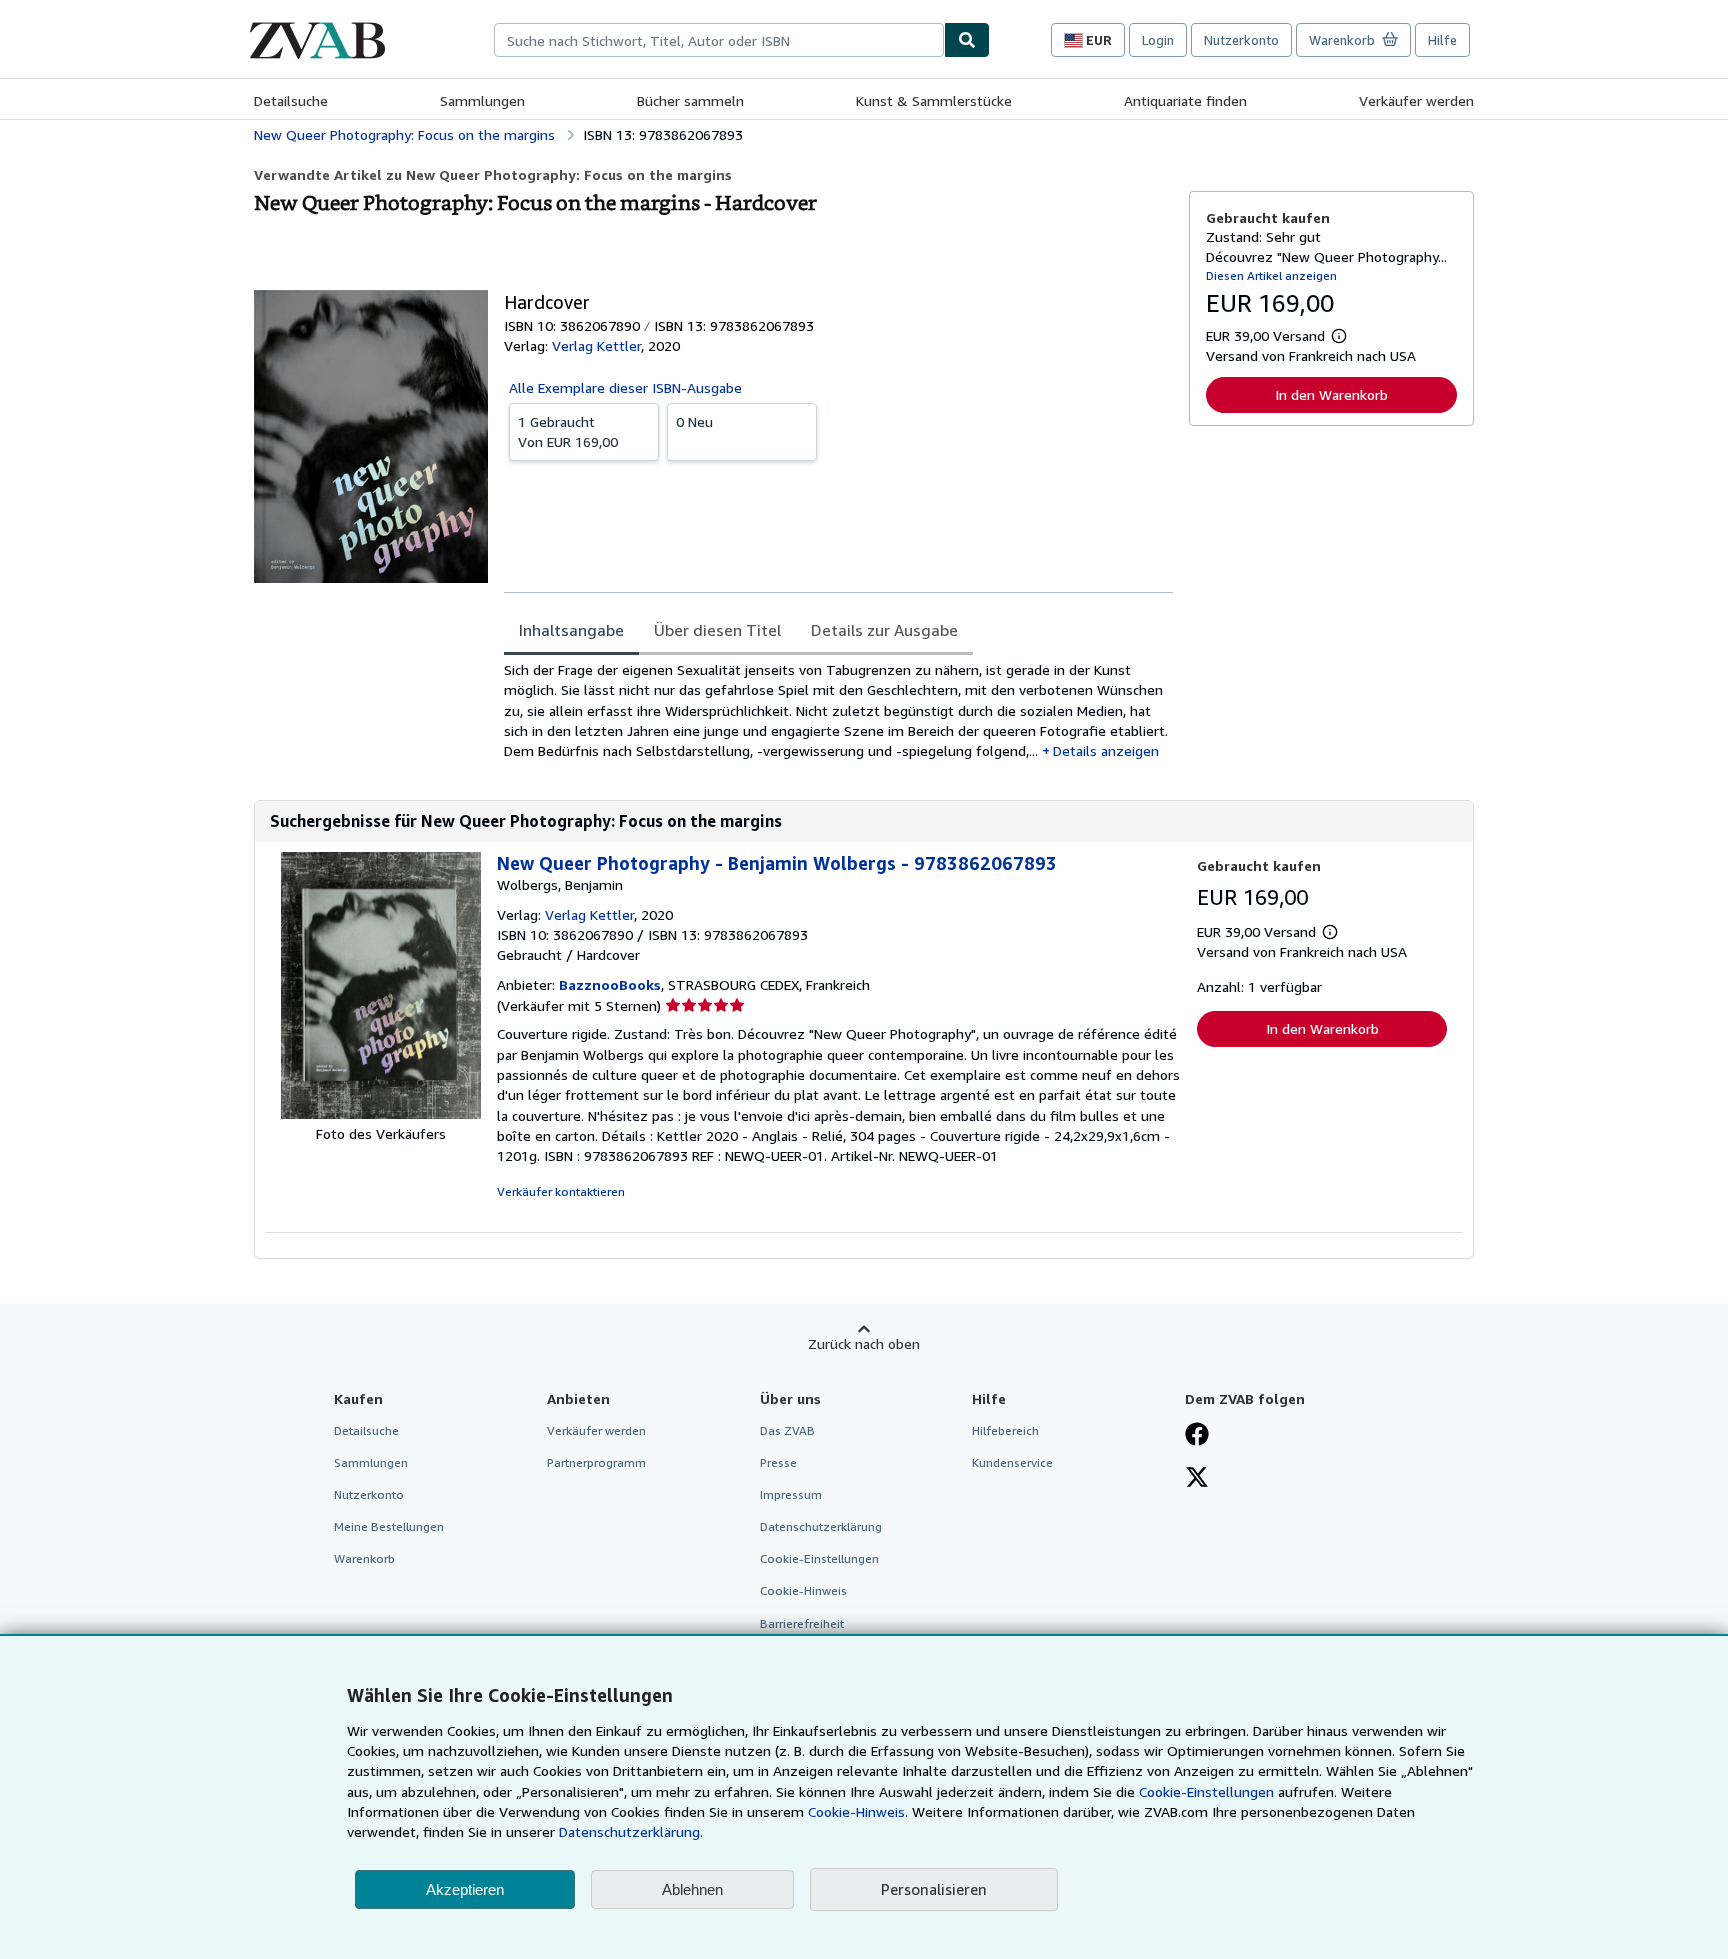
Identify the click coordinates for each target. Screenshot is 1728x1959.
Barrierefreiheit (802, 1623)
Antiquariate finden (1185, 100)
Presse (778, 1462)
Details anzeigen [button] (1106, 750)
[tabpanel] (838, 710)
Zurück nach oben (864, 1343)
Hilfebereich (1005, 1430)
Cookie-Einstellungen (1206, 1791)
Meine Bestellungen (389, 1526)
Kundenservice (1012, 1462)
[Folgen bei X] (1197, 1479)
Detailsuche (291, 100)
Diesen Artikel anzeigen (1271, 275)
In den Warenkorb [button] (1331, 394)
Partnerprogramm (596, 1462)
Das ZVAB (787, 1430)
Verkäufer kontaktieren (561, 1191)
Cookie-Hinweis (803, 1590)
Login (1158, 40)
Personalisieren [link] (934, 1889)
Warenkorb (364, 1558)
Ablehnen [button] (692, 1889)
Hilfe (1442, 40)
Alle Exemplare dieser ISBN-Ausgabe (625, 387)
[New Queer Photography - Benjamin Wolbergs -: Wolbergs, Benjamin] (381, 1113)
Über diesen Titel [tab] (717, 630)
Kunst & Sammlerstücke (934, 100)
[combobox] (719, 40)
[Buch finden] (967, 40)
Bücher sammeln (690, 100)
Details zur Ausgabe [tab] (884, 630)
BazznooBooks (610, 984)
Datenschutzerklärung (821, 1526)
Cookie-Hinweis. (858, 1811)
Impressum (791, 1494)
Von (568, 431)
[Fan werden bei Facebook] (1197, 1436)
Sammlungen (482, 100)
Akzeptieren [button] (465, 1889)
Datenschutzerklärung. (631, 1831)
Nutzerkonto (1241, 40)
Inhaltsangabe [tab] (571, 630)
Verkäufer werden (1416, 100)
